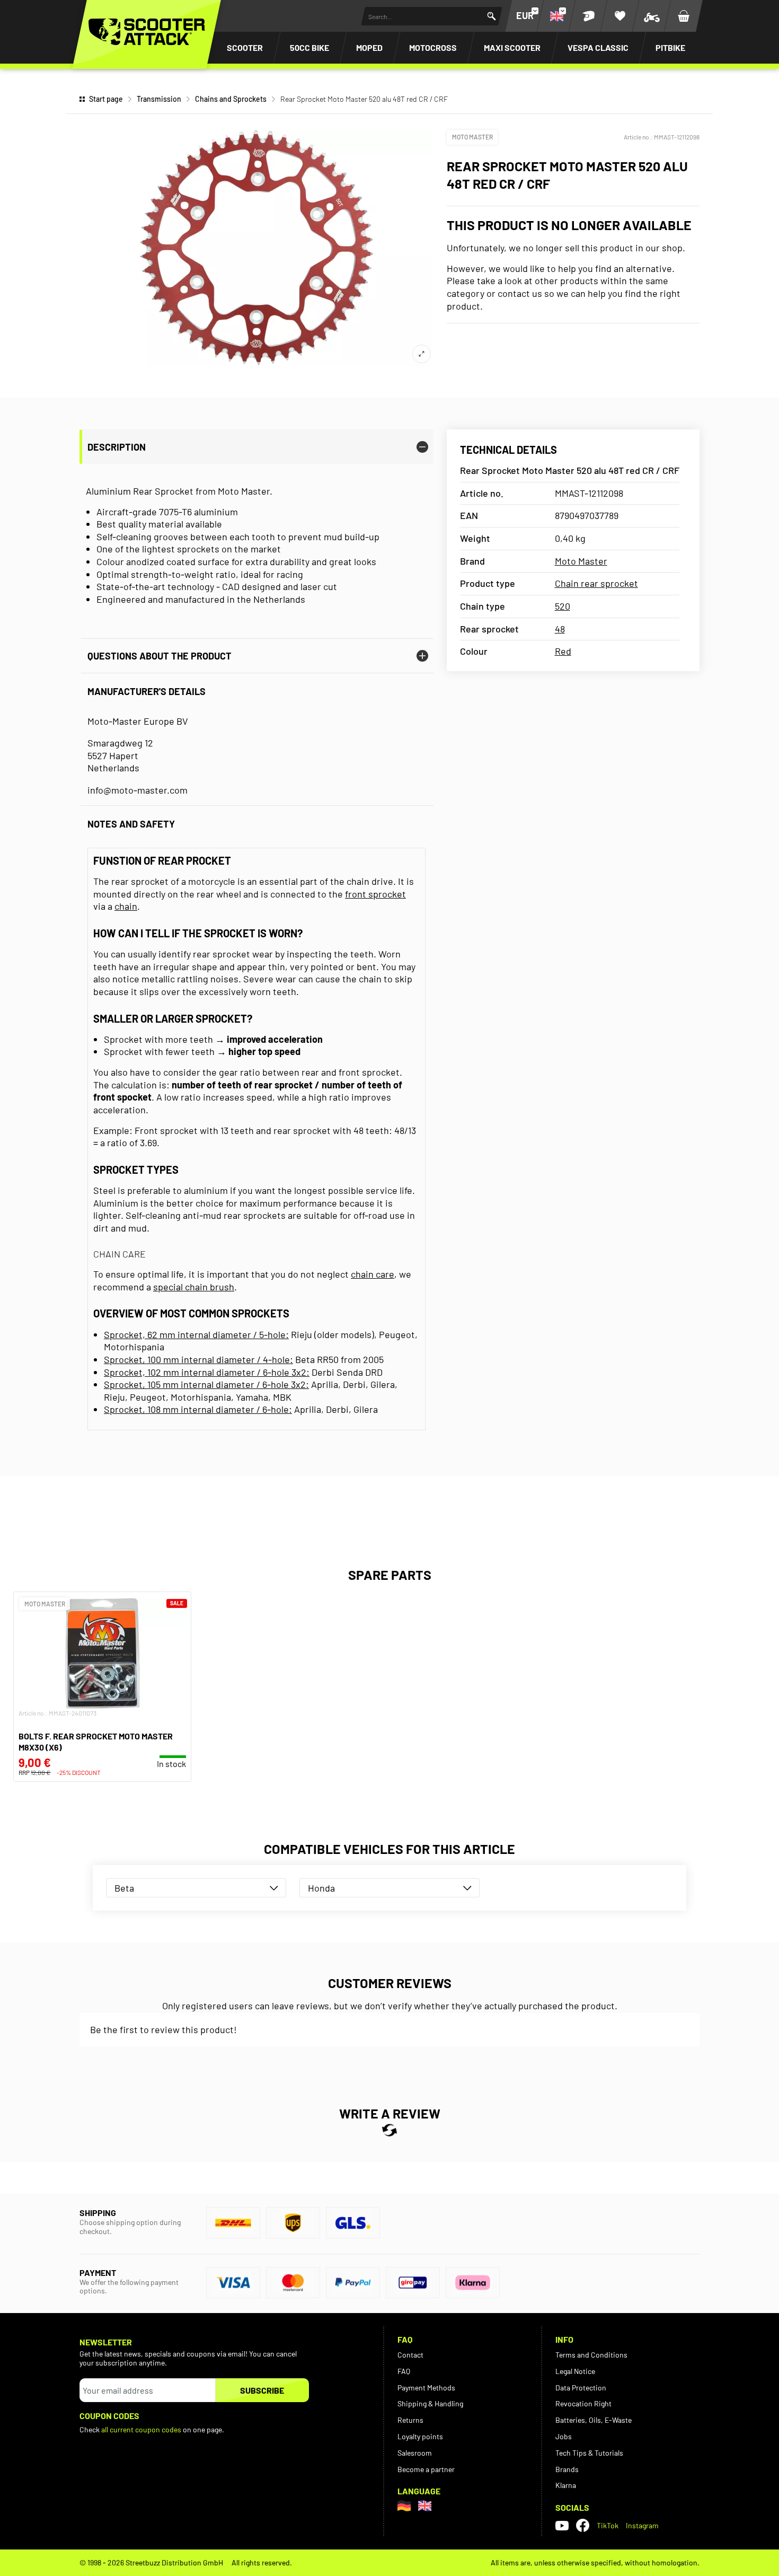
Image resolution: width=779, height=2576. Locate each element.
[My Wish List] (620, 16)
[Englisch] (425, 2506)
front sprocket (375, 894)
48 (560, 629)
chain (126, 906)
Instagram (642, 2525)
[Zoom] (422, 354)
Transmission (159, 99)
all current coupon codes (141, 2429)
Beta (124, 1888)
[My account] (588, 16)
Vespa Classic (598, 47)
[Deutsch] (404, 2506)
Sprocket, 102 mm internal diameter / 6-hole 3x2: (207, 1372)
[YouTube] (562, 2526)
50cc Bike (309, 47)
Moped (369, 47)
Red (563, 651)
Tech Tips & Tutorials (589, 2453)
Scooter (245, 47)
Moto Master (472, 137)
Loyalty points (420, 2436)
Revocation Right (583, 2403)
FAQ (404, 2371)
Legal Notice (575, 2371)
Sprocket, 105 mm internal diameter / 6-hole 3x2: (206, 1384)
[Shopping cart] (684, 16)
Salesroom (415, 2453)
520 (563, 606)
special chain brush (194, 1287)
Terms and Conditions (591, 2355)
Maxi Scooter (512, 47)
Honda (321, 1888)
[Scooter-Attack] (147, 32)
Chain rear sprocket (596, 583)
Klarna (566, 2485)
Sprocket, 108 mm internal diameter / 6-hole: (198, 1409)
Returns (410, 2420)
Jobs (564, 2436)
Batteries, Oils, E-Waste (594, 2420)
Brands (567, 2469)
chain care (373, 1274)
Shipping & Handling (430, 2403)
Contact (410, 2355)
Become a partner (426, 2469)
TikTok (608, 2525)
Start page (106, 99)
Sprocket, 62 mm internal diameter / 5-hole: (196, 1334)
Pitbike (670, 47)
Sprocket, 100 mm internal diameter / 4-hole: (198, 1359)
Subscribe (262, 2390)
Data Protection (581, 2388)
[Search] (492, 16)
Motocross (433, 47)
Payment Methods (426, 2388)
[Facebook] (583, 2525)
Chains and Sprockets (231, 99)
